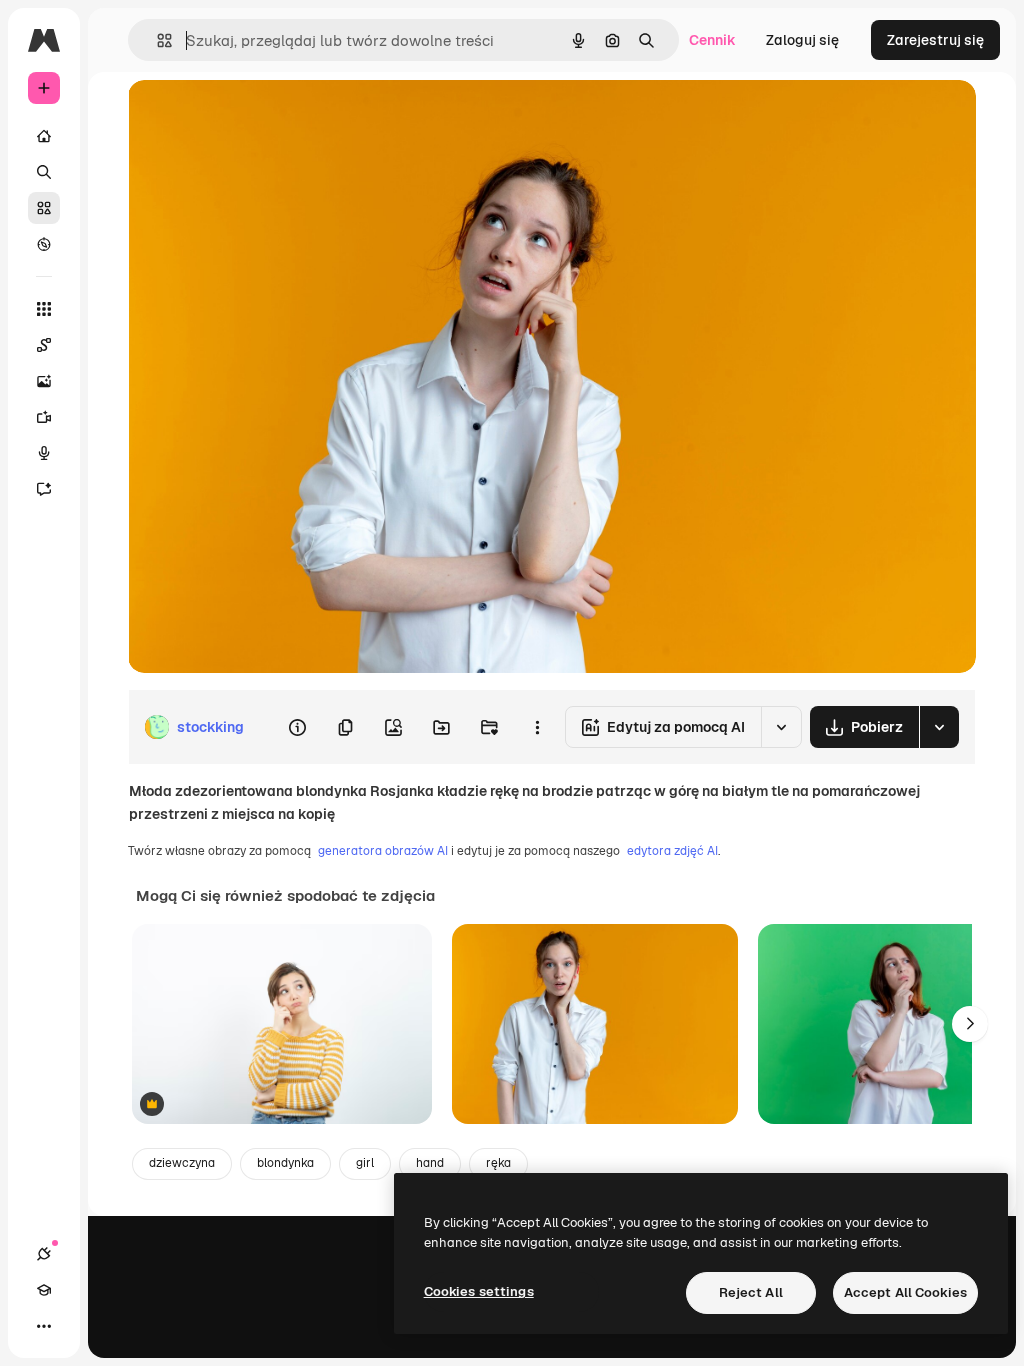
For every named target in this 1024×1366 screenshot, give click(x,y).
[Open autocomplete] (156, 40)
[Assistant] (44, 489)
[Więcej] (44, 1326)
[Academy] (44, 1290)
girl (365, 1163)
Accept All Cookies (905, 1292)
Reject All (751, 1292)
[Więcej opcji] (537, 727)
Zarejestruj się (935, 40)
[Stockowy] (44, 208)
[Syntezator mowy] (44, 453)
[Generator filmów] (44, 417)
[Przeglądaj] (44, 244)
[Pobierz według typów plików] (939, 727)
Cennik (712, 40)
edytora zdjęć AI (672, 851)
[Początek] (44, 136)
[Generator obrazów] (44, 381)
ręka (498, 1163)
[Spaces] (44, 345)
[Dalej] (970, 1024)
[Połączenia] (44, 1254)
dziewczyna (182, 1163)
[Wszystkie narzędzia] (44, 309)
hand (430, 1163)
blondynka (285, 1163)
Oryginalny (266, 117)
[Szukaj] (44, 172)
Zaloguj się (802, 40)
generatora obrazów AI (383, 851)
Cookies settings (479, 1291)
